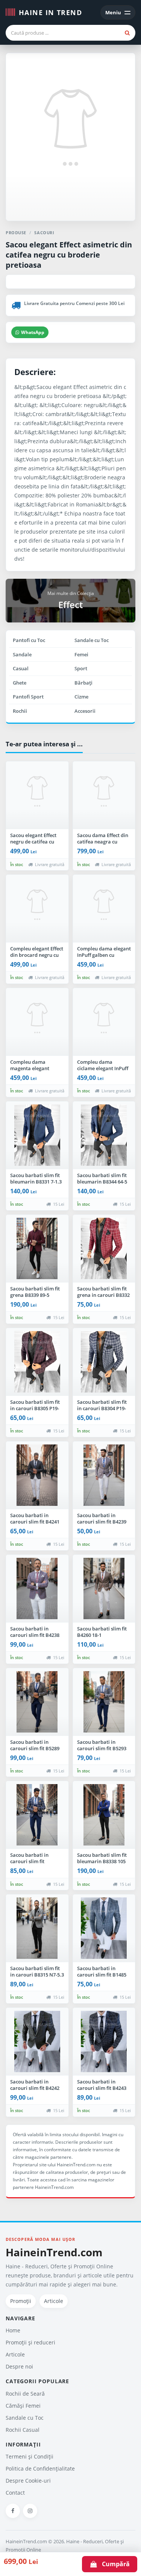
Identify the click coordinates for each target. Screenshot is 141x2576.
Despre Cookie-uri (28, 2481)
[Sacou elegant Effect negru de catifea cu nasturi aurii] (37, 795)
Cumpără (114, 2564)
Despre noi (19, 2366)
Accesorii (85, 711)
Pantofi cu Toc (29, 640)
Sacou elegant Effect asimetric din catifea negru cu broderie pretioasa (69, 255)
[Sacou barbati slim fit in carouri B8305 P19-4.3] (37, 1362)
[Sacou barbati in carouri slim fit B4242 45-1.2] (37, 2042)
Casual (21, 668)
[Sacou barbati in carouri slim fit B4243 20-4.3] (104, 2042)
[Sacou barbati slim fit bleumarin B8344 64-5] (104, 1135)
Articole (54, 2301)
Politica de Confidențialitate (40, 2468)
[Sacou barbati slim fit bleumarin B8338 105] (104, 1815)
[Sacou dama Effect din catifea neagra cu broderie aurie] (104, 795)
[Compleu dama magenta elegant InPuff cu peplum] (37, 1022)
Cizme (81, 697)
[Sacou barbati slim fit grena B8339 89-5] (37, 1249)
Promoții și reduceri (30, 2342)
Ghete (20, 683)
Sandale (22, 654)
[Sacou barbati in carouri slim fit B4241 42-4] (37, 1475)
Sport (81, 668)
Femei (81, 654)
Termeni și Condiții (30, 2456)
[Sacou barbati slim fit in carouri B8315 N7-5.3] (37, 1928)
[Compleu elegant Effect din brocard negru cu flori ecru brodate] (37, 909)
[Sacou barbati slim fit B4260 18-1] (104, 1589)
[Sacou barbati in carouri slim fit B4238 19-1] (37, 1589)
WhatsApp (33, 332)
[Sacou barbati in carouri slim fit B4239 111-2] (104, 1475)
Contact (15, 2493)
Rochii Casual (23, 2430)
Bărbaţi (83, 683)
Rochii (20, 711)
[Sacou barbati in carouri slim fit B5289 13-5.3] (37, 1702)
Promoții (21, 2301)
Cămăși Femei (23, 2406)
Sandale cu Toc (92, 640)
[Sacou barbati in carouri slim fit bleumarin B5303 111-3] (37, 1815)
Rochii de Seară (25, 2394)
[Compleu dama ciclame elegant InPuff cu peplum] (104, 1022)
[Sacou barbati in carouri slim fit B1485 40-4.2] (104, 1928)
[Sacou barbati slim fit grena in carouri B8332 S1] (104, 1249)
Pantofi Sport (28, 697)
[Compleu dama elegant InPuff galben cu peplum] (104, 909)
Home (13, 2330)
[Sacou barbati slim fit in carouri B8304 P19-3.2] (104, 1362)
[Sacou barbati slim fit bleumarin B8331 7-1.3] (37, 1135)
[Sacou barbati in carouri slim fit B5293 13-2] (104, 1702)
